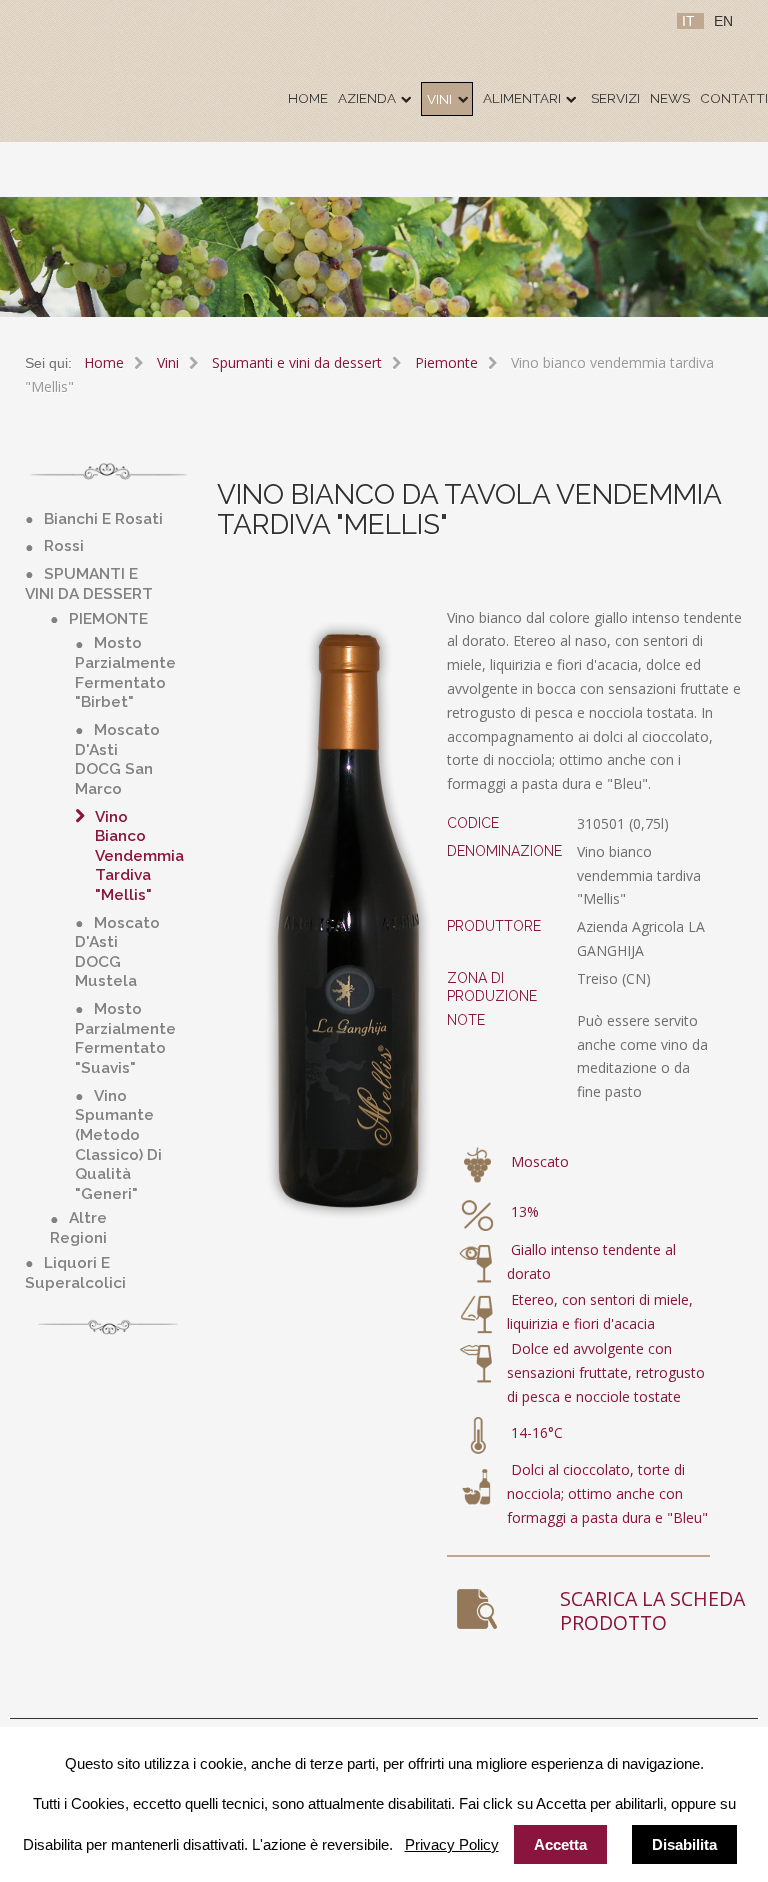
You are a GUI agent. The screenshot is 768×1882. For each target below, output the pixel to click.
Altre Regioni (78, 1228)
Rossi (64, 546)
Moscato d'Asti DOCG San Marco (117, 759)
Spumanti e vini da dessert (89, 584)
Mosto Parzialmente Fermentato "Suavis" (121, 1038)
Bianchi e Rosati (103, 519)
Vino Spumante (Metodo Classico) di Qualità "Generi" (118, 1145)
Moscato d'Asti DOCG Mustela (117, 952)
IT (690, 21)
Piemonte (108, 619)
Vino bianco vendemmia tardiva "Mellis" (131, 856)
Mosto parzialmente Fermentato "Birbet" (121, 672)
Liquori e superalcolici (75, 1273)
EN (723, 21)
